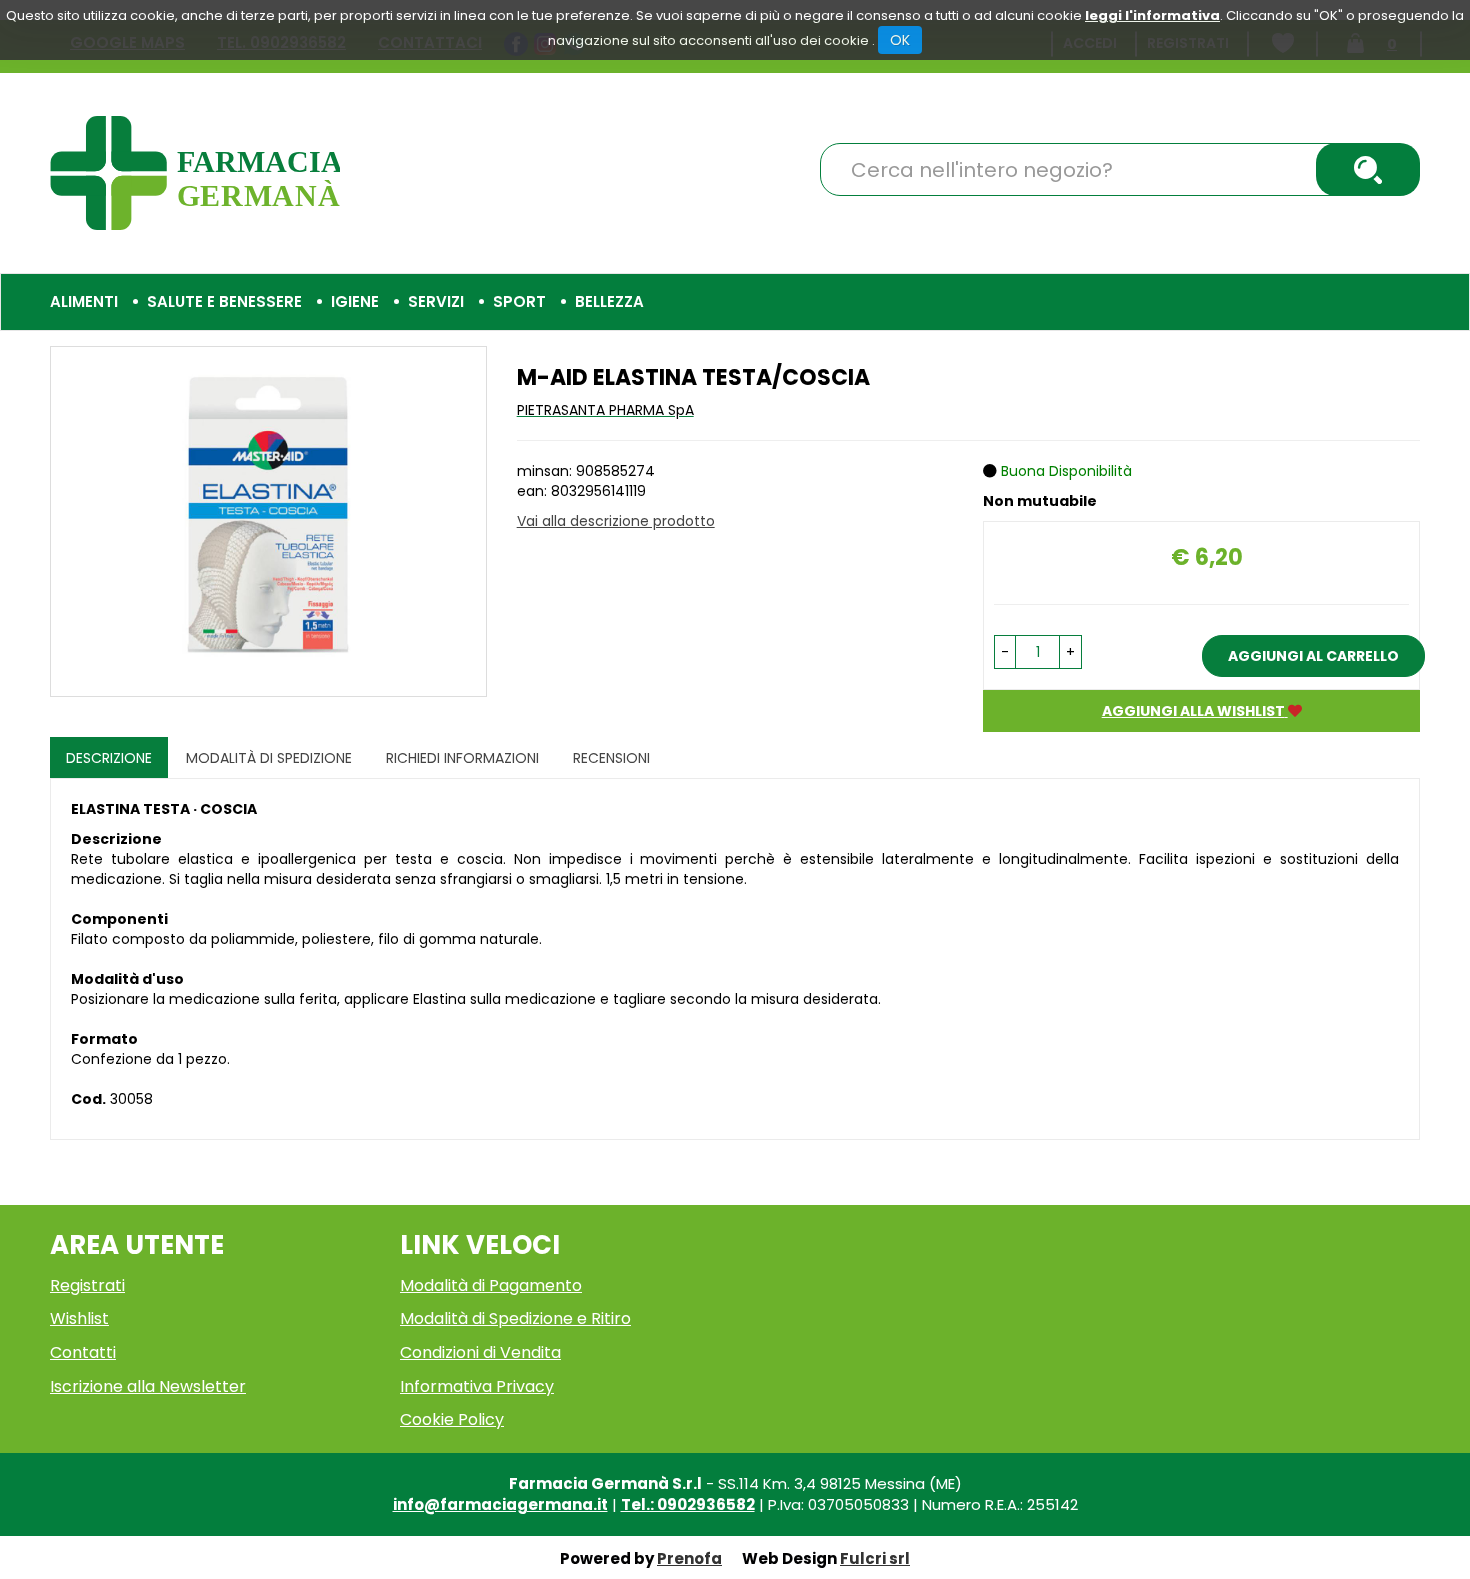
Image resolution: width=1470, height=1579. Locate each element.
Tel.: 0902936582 (688, 1504)
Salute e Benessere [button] (224, 301)
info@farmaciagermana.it (500, 1504)
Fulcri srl (875, 1558)
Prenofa (689, 1558)
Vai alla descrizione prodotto (616, 521)
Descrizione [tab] (109, 758)
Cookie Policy (452, 1419)
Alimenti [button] (84, 301)
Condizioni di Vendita (480, 1352)
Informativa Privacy (477, 1386)
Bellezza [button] (609, 301)
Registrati (87, 1285)
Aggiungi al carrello (1313, 656)
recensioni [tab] (611, 758)
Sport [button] (519, 301)
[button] (1005, 652)
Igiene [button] (355, 301)
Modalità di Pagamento (491, 1285)
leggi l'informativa (1152, 15)
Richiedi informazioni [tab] (462, 758)
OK (900, 40)
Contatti (83, 1352)
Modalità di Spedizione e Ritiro (515, 1318)
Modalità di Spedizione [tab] (269, 758)
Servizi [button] (436, 301)
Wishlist (79, 1318)
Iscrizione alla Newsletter (148, 1386)
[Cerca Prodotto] (1368, 169)
